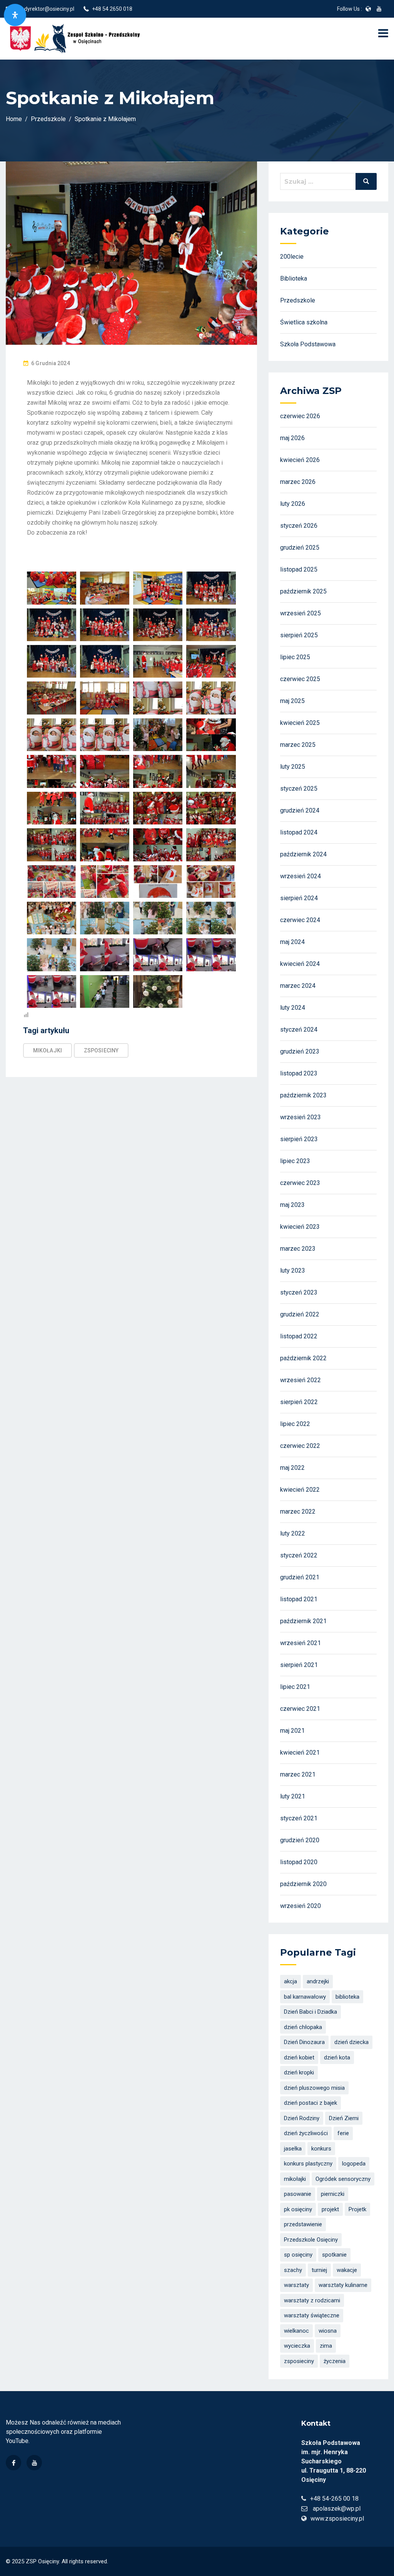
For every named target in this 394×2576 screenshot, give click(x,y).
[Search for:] (328, 181)
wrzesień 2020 (301, 1906)
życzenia (335, 2361)
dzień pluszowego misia (314, 2088)
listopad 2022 (299, 1336)
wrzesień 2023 (301, 1117)
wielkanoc (296, 2331)
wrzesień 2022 (301, 1380)
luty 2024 (293, 1008)
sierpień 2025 (299, 635)
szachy (293, 2270)
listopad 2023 (299, 1073)
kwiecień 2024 (300, 964)
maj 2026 (292, 438)
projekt (330, 2209)
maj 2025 (292, 701)
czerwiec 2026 (300, 416)
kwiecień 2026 (300, 460)
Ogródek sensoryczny (343, 2179)
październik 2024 (303, 854)
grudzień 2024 (300, 810)
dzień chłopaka (303, 2027)
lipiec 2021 (295, 1687)
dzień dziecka (351, 2042)
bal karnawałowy (305, 1997)
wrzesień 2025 (301, 613)
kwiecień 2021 (300, 1753)
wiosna (328, 2331)
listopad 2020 (299, 1862)
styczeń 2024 (299, 1030)
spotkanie (334, 2255)
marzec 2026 (298, 482)
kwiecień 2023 (300, 1227)
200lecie (292, 257)
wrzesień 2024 (301, 876)
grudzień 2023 (300, 1051)
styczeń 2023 (299, 1292)
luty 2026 (293, 504)
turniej (319, 2270)
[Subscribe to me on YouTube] (379, 9)
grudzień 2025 (300, 548)
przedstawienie (303, 2224)
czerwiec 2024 (300, 920)
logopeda (354, 2164)
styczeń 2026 (299, 526)
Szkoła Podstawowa (308, 344)
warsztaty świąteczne (312, 2315)
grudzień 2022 (300, 1314)
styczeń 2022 (299, 1555)
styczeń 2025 (299, 789)
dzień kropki (299, 2072)
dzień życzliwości (306, 2133)
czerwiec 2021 (300, 1709)
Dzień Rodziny (302, 2118)
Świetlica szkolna (304, 322)
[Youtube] (34, 2463)
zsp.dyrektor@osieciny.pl (44, 9)
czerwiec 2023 (300, 1183)
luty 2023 (293, 1271)
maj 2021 (292, 1731)
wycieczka (297, 2346)
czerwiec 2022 (300, 1446)
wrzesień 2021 (301, 1643)
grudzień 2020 (300, 1840)
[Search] (366, 181)
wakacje (347, 2270)
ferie (343, 2133)
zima (326, 2346)
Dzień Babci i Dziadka (311, 2012)
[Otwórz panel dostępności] (15, 15)
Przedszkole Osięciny (311, 2240)
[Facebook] (13, 2463)
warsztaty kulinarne (343, 2285)
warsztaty (296, 2285)
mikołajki (48, 1050)
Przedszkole (298, 300)
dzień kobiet (299, 2057)
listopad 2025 (299, 569)
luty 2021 (293, 1796)
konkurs (321, 2149)
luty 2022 (293, 1533)
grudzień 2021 (300, 1577)
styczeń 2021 (299, 1818)
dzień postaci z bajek (311, 2103)
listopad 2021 (299, 1599)
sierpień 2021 (299, 1665)
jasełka (293, 2149)
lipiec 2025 (295, 657)
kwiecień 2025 (300, 723)
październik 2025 (303, 591)
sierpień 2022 (299, 1402)
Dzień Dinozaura (304, 2042)
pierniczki (333, 2194)
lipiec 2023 (295, 1161)
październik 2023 (303, 1095)
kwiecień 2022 (300, 1490)
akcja (290, 1981)
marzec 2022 (298, 1512)
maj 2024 (292, 942)
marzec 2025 (298, 745)
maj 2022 (292, 1468)
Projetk (357, 2209)
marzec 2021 (298, 1774)
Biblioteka (294, 278)
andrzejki (318, 1981)
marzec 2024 (298, 986)
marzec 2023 (298, 1249)
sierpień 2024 (299, 898)
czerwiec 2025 (300, 679)
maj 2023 (292, 1205)
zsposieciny (101, 1050)
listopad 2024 (299, 832)
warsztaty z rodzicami (312, 2300)
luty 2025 (293, 767)
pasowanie (298, 2194)
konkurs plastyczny (308, 2164)
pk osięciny (298, 2209)
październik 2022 (303, 1358)
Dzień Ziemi (344, 2118)
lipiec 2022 (295, 1424)
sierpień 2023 (299, 1139)
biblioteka (347, 1997)
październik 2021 (303, 1621)
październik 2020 (303, 1884)
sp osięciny (298, 2255)
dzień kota (337, 2057)
